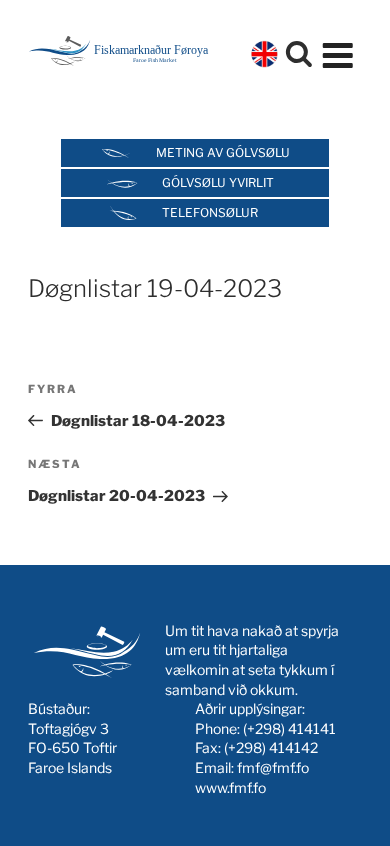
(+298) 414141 (289, 728)
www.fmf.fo (230, 787)
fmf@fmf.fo (273, 767)
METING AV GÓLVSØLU (223, 152)
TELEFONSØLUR (210, 212)
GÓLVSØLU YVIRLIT (218, 182)
